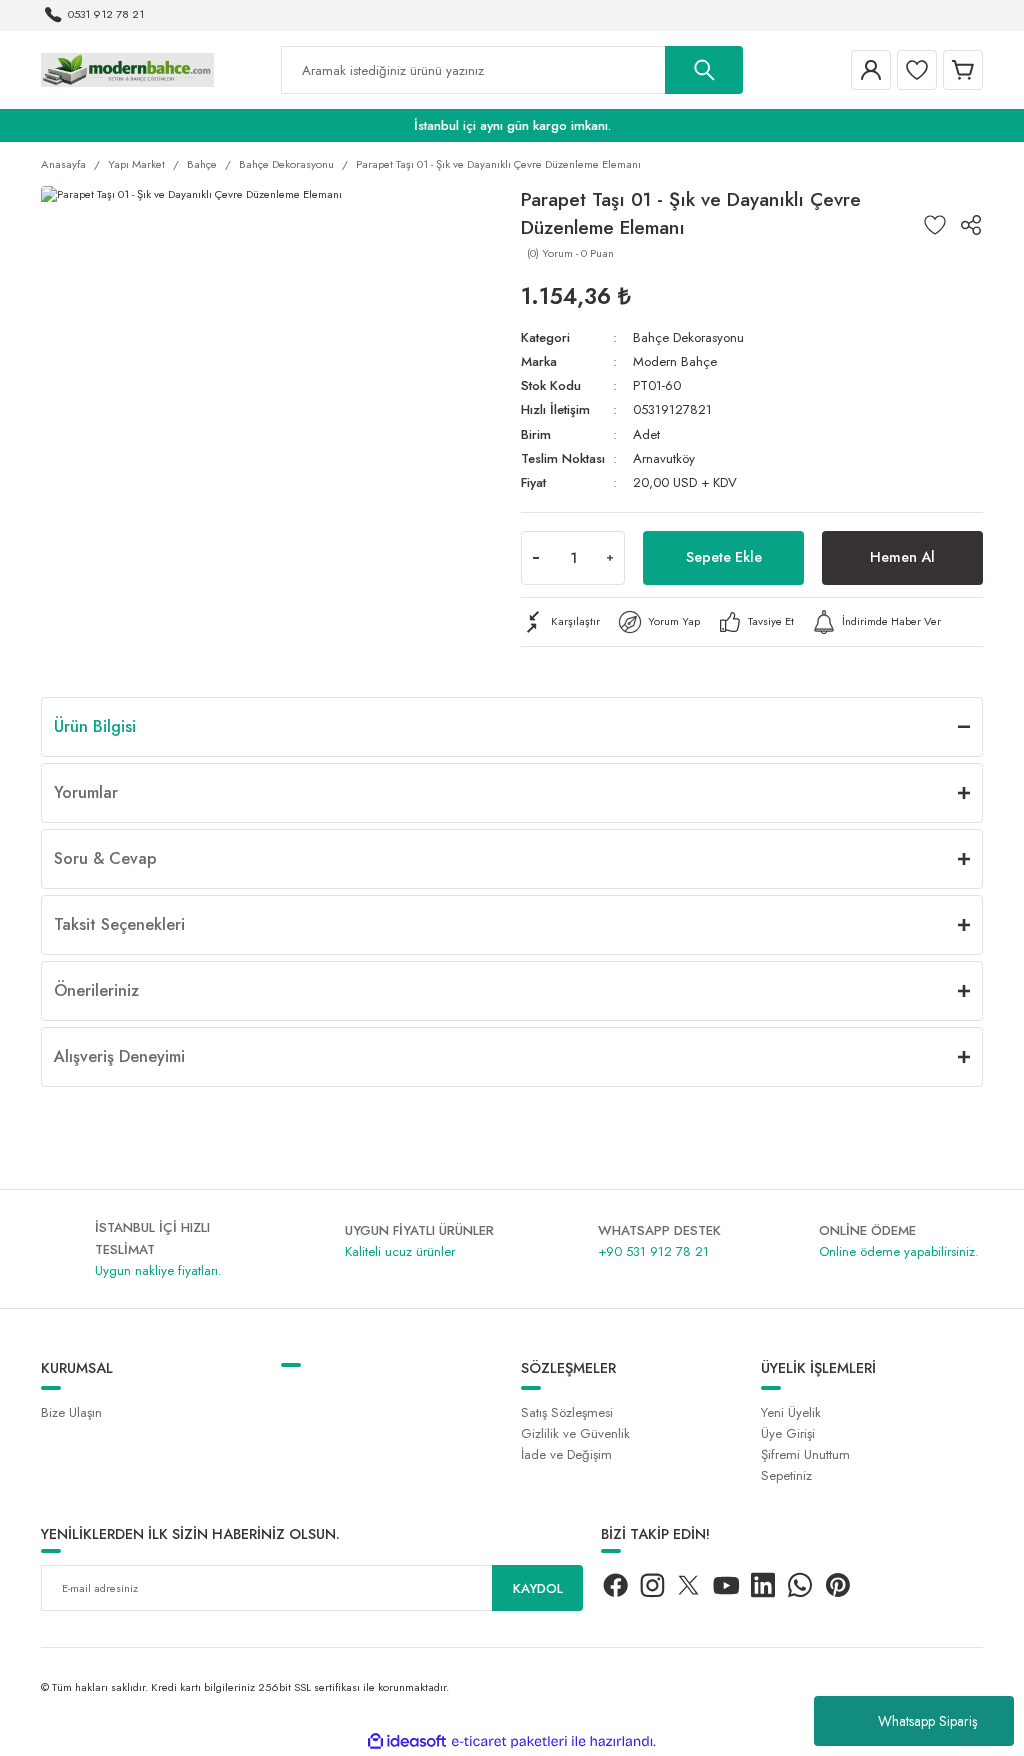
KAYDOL (538, 1588)
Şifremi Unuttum (805, 1454)
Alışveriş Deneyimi (119, 1056)
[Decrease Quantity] (536, 558)
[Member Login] (871, 70)
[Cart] (963, 70)
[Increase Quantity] (610, 558)
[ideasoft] (407, 1742)
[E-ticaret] (509, 1741)
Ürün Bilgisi (95, 726)
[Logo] (127, 69)
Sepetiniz (786, 1475)
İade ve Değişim (566, 1454)
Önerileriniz (96, 990)
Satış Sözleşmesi (567, 1412)
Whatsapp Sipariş (928, 1721)
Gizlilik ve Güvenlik (575, 1433)
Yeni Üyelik (791, 1412)
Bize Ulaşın (71, 1412)
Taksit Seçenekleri (119, 924)
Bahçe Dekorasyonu (688, 337)
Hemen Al (902, 557)
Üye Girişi (788, 1433)
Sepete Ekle (724, 557)
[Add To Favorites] (935, 225)
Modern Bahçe (675, 361)
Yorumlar (86, 792)
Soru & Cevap (105, 858)
